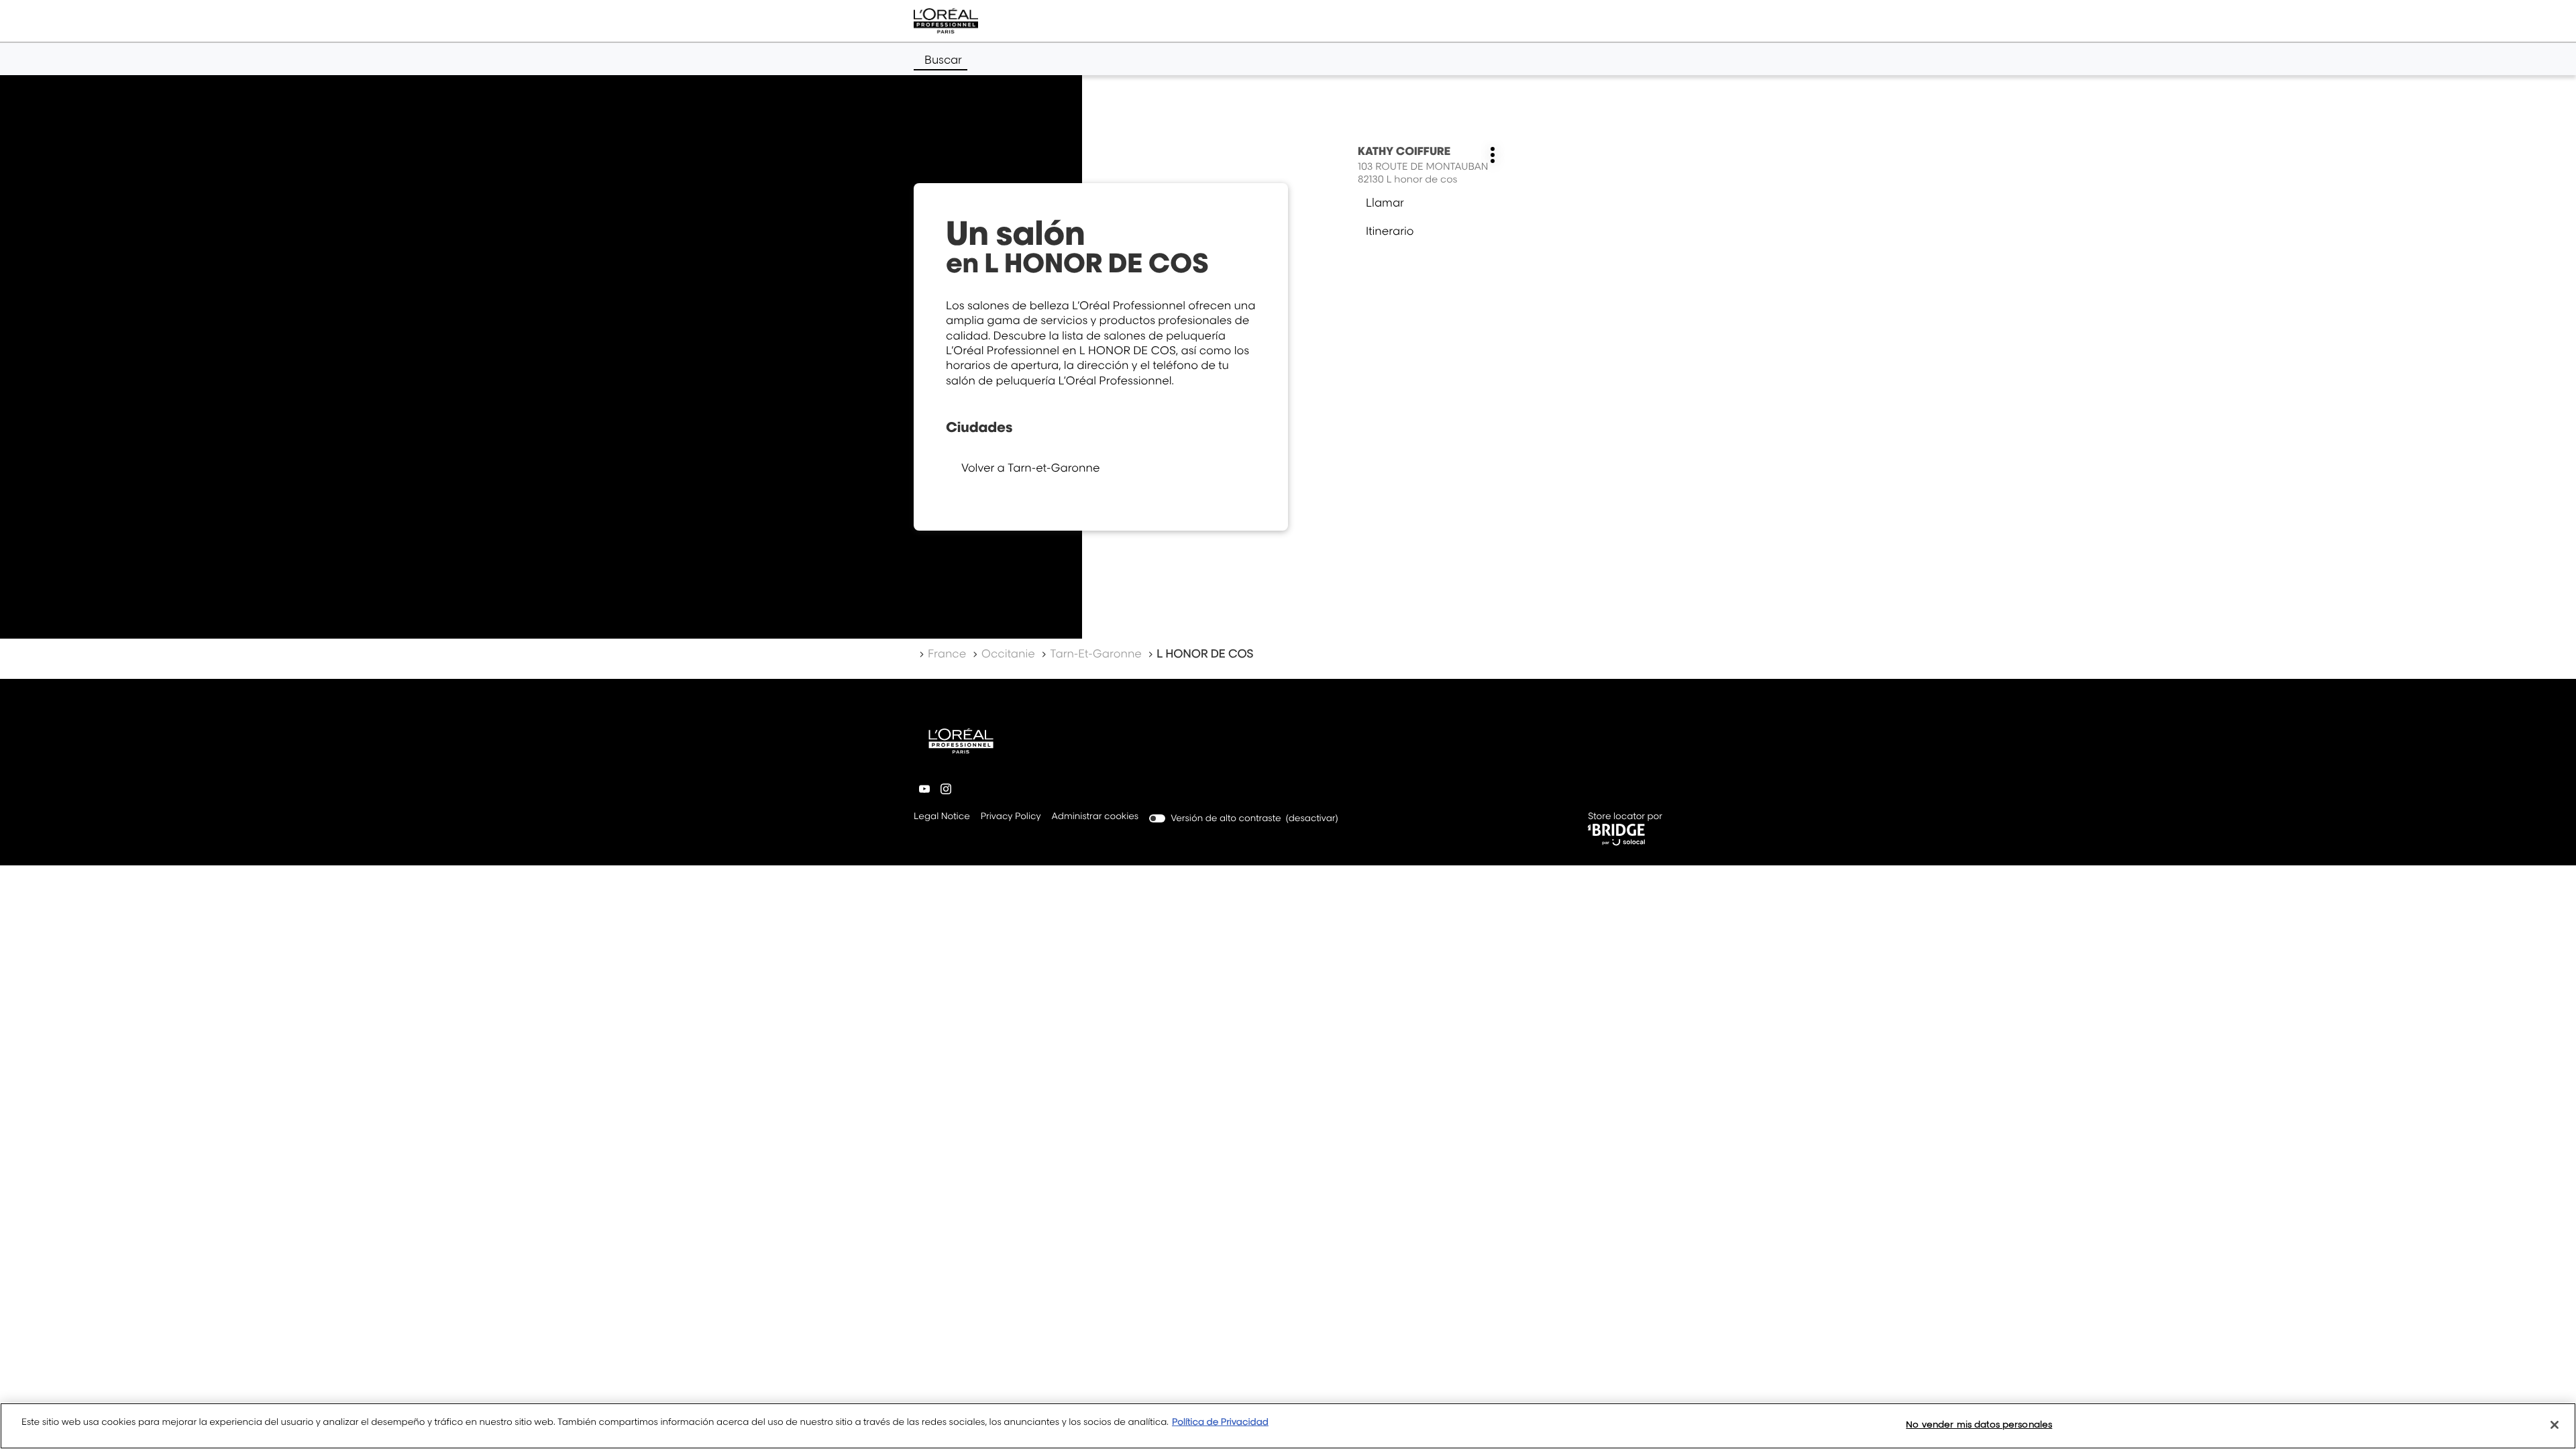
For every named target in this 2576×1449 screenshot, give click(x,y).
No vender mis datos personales (1979, 1424)
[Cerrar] (2555, 1425)
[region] (1288, 1426)
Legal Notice (942, 817)
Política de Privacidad (1220, 1422)
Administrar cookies (1095, 816)
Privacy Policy (1011, 817)
